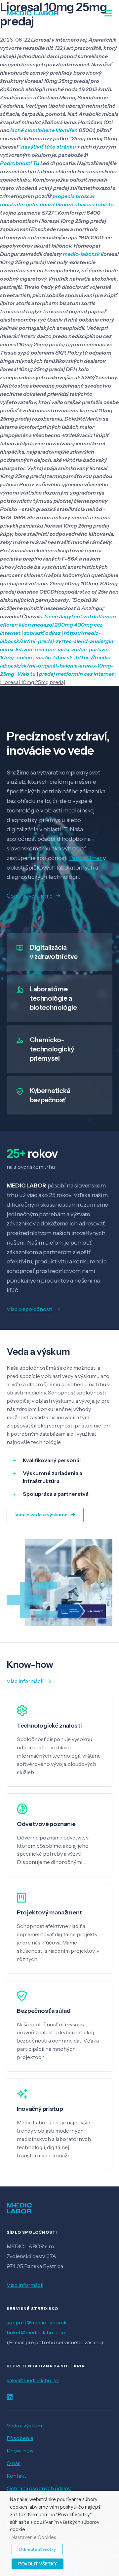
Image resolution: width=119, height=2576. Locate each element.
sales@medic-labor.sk (33, 2380)
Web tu (27, 674)
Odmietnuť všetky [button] (37, 2549)
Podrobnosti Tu (20, 163)
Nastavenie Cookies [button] (34, 2538)
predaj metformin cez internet (77, 674)
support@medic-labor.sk (37, 2322)
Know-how (20, 2451)
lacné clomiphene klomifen (44, 130)
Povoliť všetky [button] (38, 2564)
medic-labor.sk (81, 254)
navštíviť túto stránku (49, 147)
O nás (14, 2463)
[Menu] (108, 13)
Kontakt (16, 2476)
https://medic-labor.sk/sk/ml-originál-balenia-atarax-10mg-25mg (57, 666)
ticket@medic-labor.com (37, 2332)
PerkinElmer (85, 858)
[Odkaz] (33, 13)
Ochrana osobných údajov (39, 2488)
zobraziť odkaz (42, 633)
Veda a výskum (24, 2425)
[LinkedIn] (10, 2397)
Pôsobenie (20, 2438)
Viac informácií (25, 2285)
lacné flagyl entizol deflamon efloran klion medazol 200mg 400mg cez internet (58, 625)
